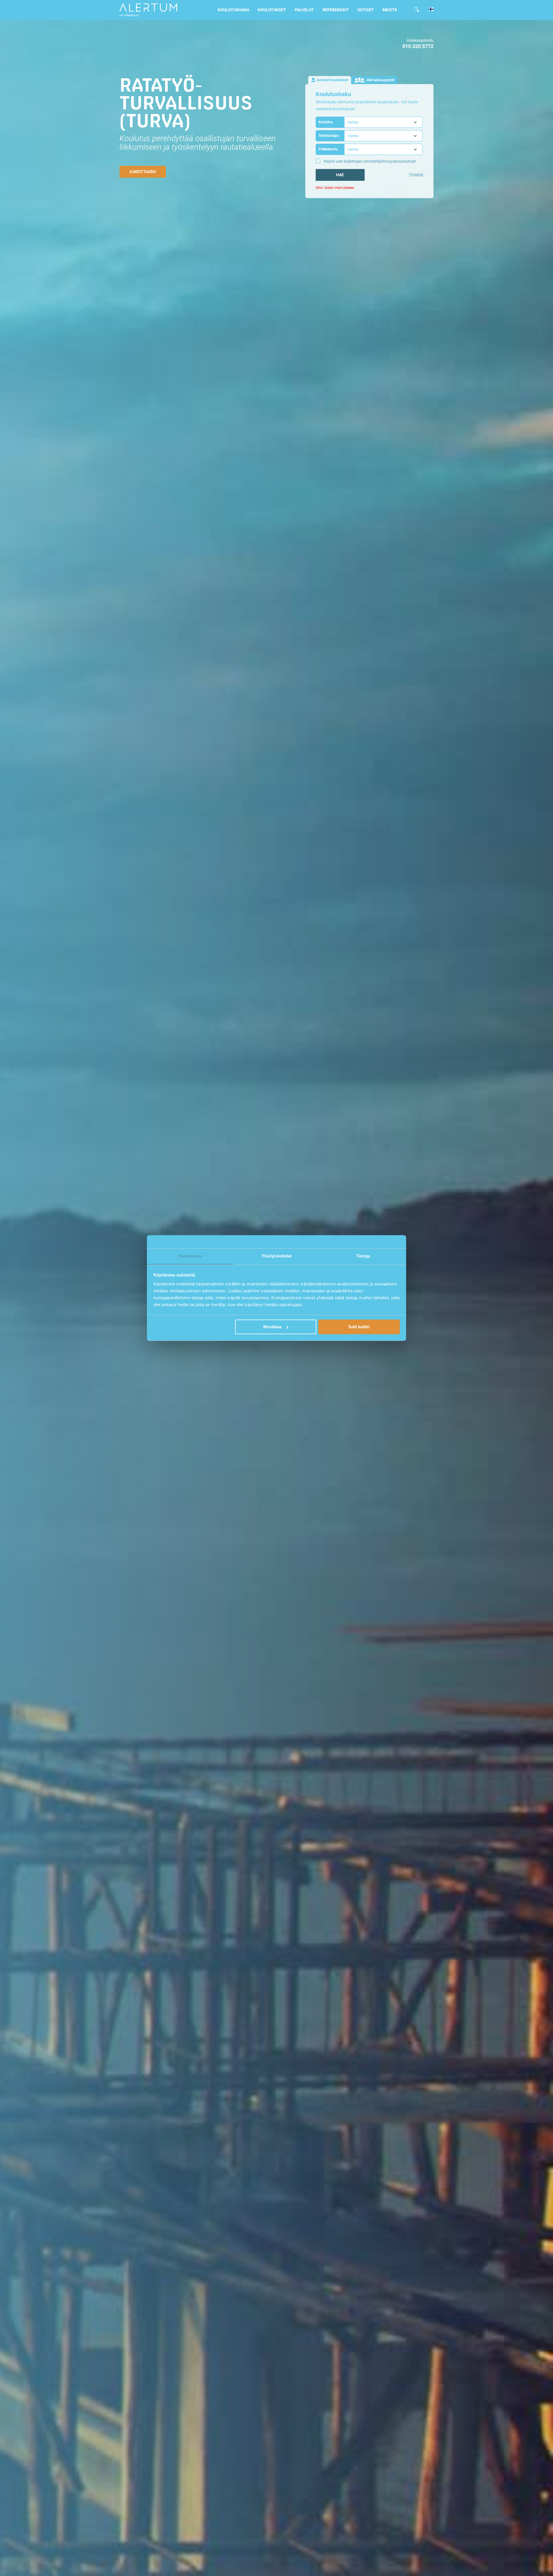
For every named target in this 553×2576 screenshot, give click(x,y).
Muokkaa (272, 1327)
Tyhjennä (416, 174)
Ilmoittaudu (143, 172)
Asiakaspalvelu (420, 40)
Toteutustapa (329, 136)
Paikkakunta (328, 149)
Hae (340, 175)
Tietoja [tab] (363, 1256)
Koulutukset (272, 10)
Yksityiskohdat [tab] (276, 1256)
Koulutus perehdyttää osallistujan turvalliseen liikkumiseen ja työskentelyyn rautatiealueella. (198, 143)
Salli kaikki (359, 1327)
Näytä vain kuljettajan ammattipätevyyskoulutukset (370, 161)
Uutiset (366, 10)
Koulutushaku (233, 10)
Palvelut (304, 10)
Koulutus (326, 122)
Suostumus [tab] (190, 1256)
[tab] (330, 80)
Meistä (390, 10)
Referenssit (336, 10)
